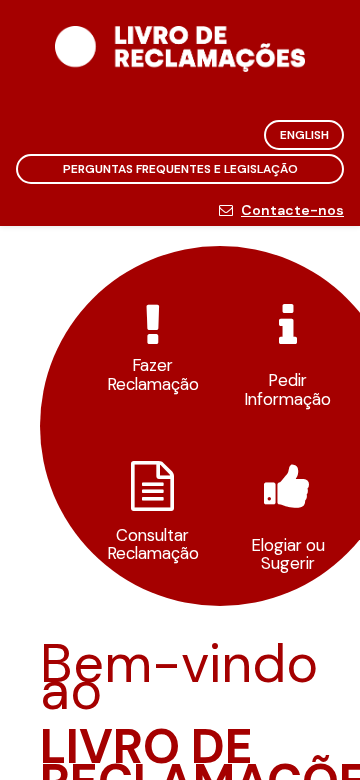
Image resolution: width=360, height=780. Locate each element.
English (304, 135)
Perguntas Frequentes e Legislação (180, 169)
